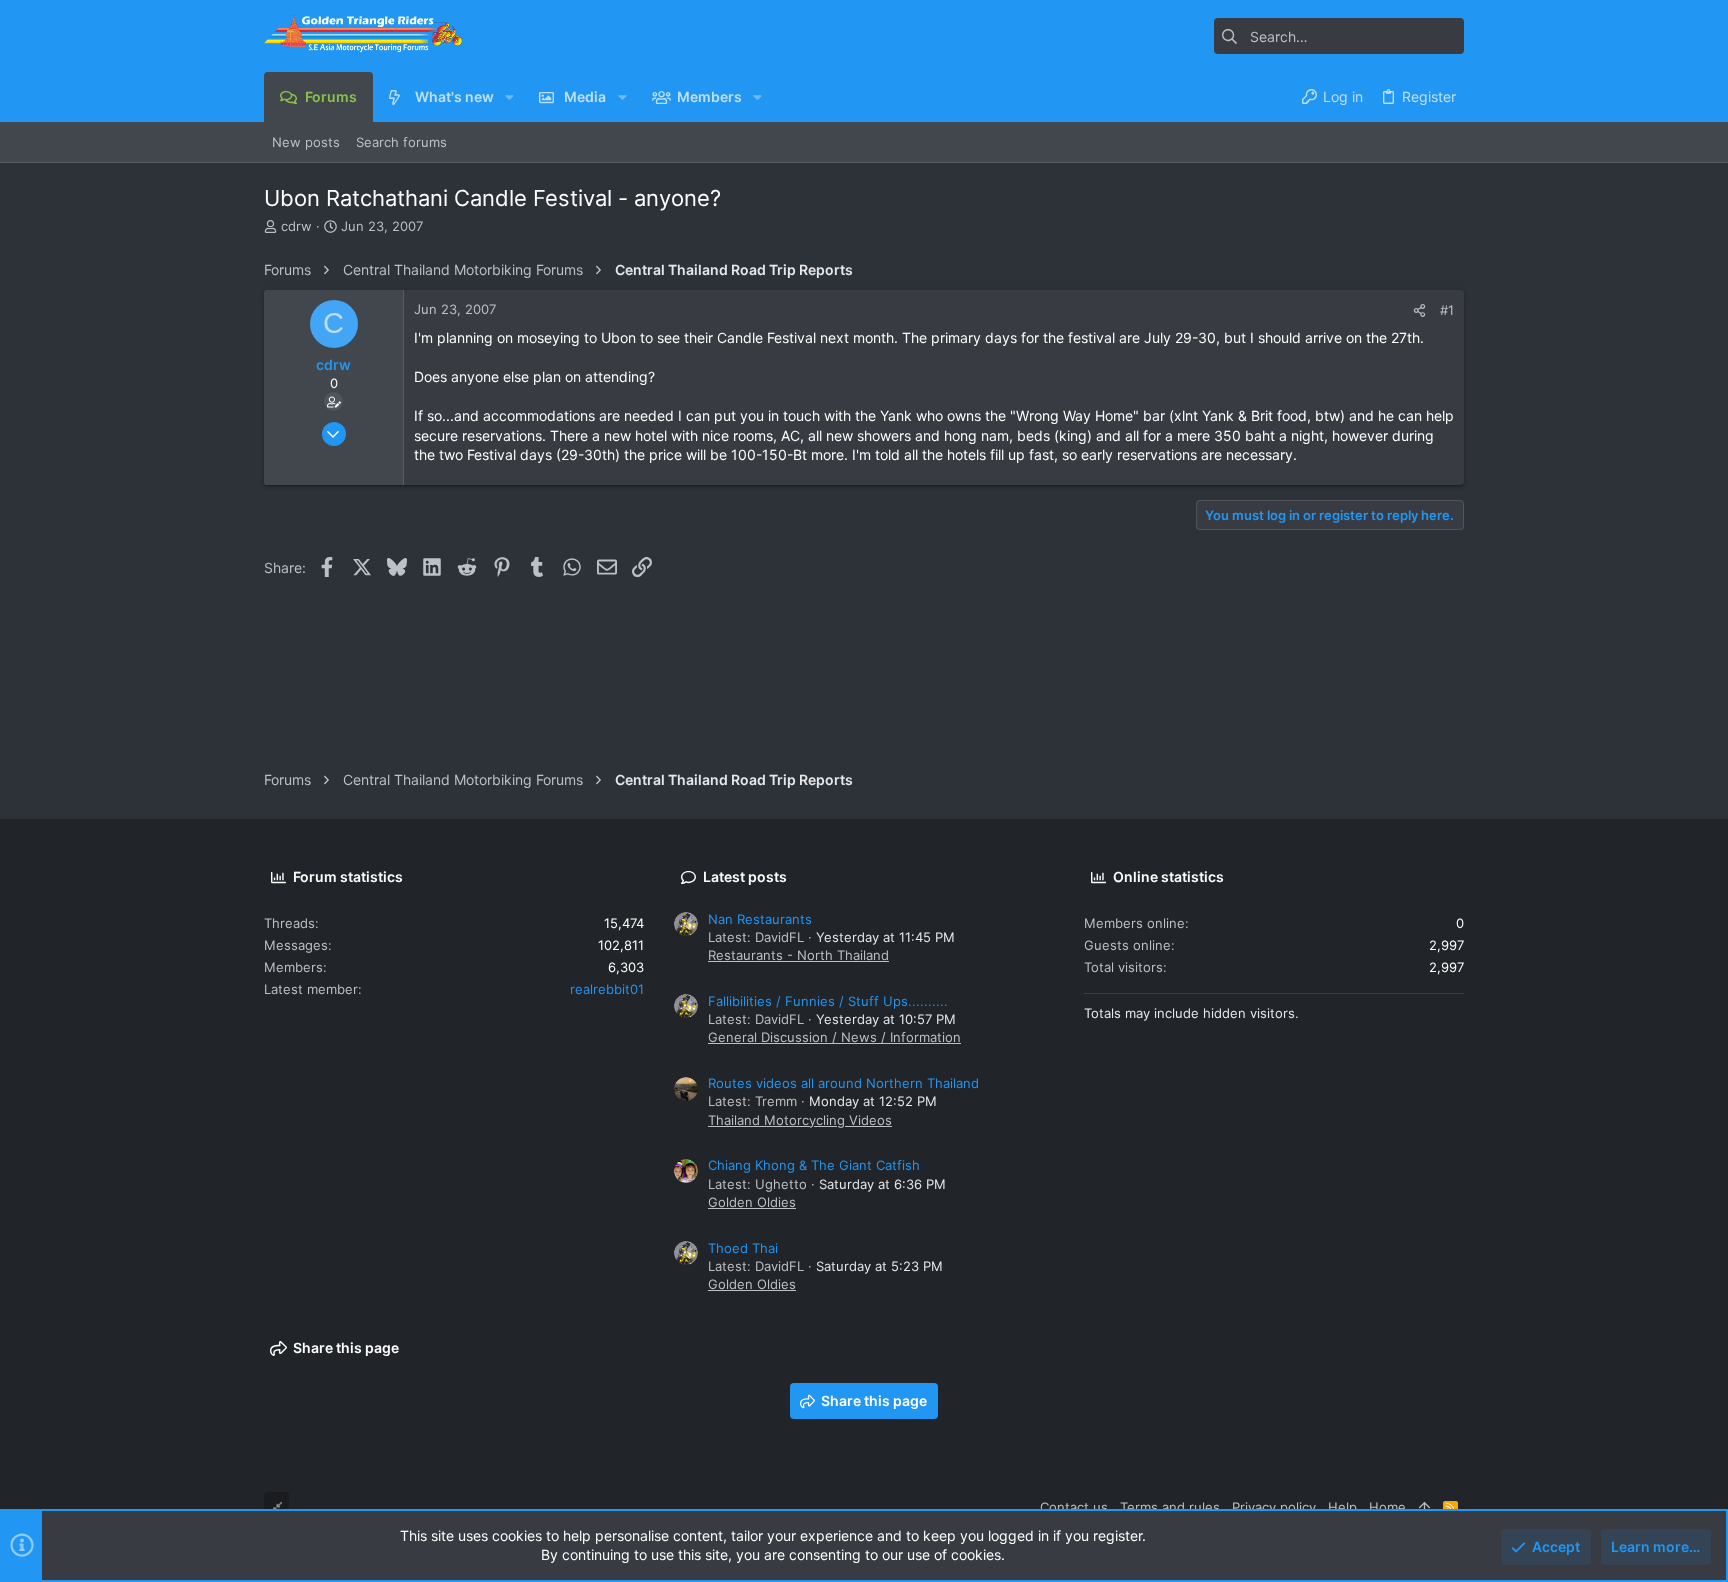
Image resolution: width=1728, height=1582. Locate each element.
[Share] (1419, 310)
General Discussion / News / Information (834, 1037)
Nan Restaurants (760, 919)
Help (1342, 1507)
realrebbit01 (607, 989)
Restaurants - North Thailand (798, 955)
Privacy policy (1274, 1507)
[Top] (1424, 1507)
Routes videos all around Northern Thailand (843, 1083)
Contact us (1074, 1507)
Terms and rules (1170, 1507)
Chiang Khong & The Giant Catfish (814, 1165)
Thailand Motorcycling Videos (800, 1120)
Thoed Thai (743, 1248)
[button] (509, 97)
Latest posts (745, 876)
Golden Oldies (752, 1202)
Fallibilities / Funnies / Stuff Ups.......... (828, 1001)
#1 (1447, 310)
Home (1387, 1507)
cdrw (296, 226)
